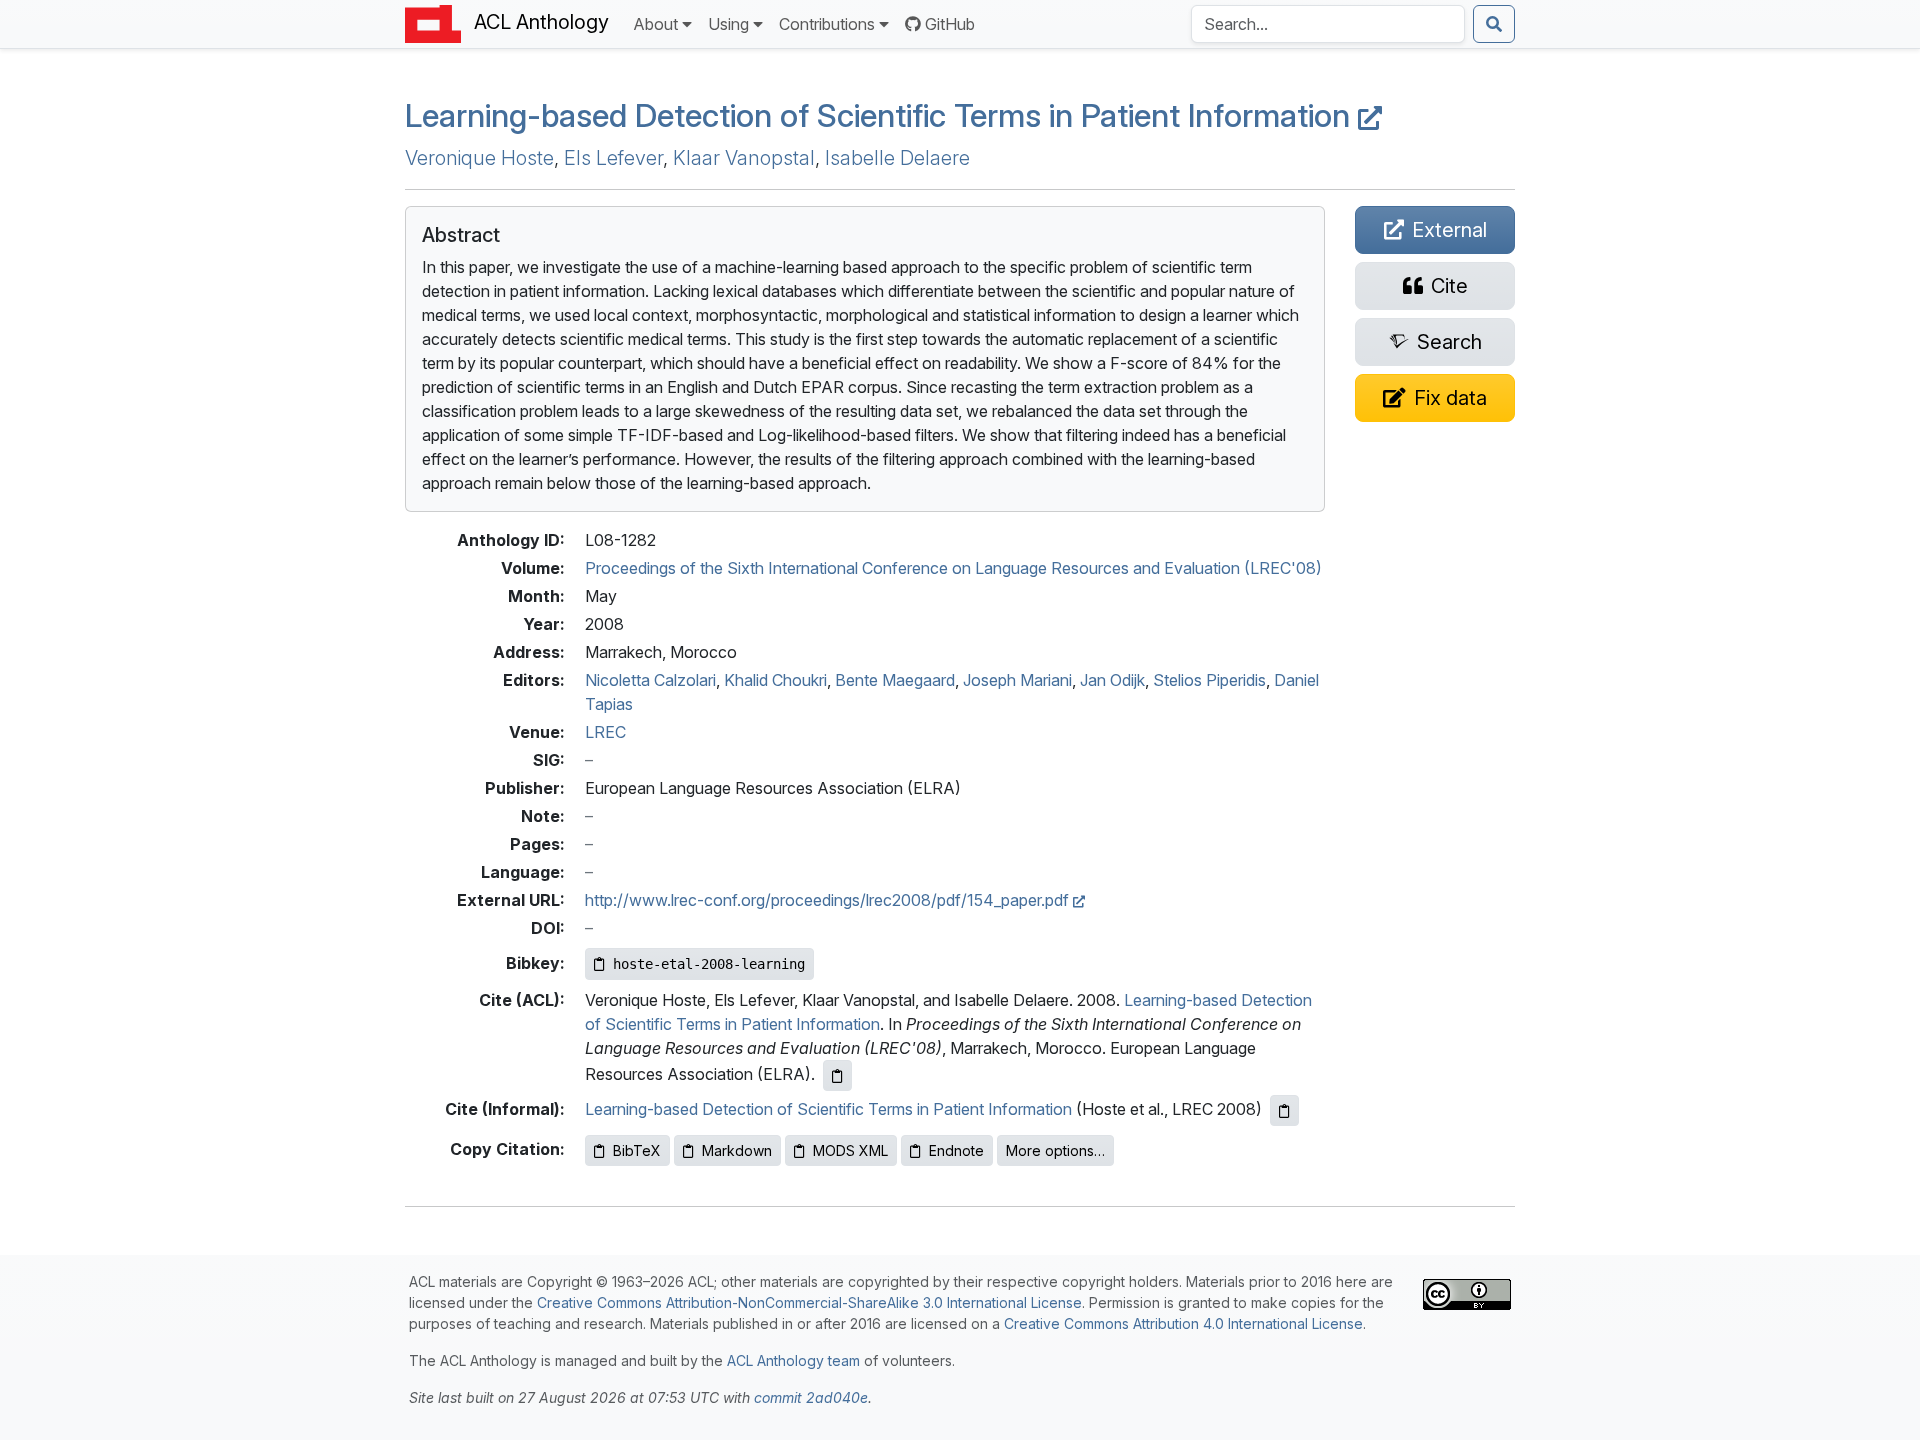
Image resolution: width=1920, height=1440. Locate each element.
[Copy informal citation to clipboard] (1284, 1110)
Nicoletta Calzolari (650, 680)
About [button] (655, 24)
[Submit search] (1494, 24)
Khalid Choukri (775, 680)
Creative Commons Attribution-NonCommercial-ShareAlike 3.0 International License (809, 1302)
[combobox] (1328, 24)
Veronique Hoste (479, 158)
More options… (1055, 1150)
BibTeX (637, 1150)
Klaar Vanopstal (744, 158)
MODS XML (850, 1150)
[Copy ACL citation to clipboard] (837, 1075)
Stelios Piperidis (1209, 680)
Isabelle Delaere (897, 158)
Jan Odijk (1112, 680)
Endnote (956, 1150)
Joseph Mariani (1017, 680)
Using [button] (728, 24)
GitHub (950, 24)
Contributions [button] (827, 24)
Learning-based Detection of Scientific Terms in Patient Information (881, 115)
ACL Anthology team (793, 1360)
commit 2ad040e (811, 1397)
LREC (605, 732)
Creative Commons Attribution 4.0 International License (1183, 1323)
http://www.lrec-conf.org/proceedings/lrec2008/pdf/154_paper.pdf (829, 900)
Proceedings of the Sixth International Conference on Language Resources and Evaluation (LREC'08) (953, 568)
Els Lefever (613, 158)
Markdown (737, 1150)
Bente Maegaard (895, 680)
